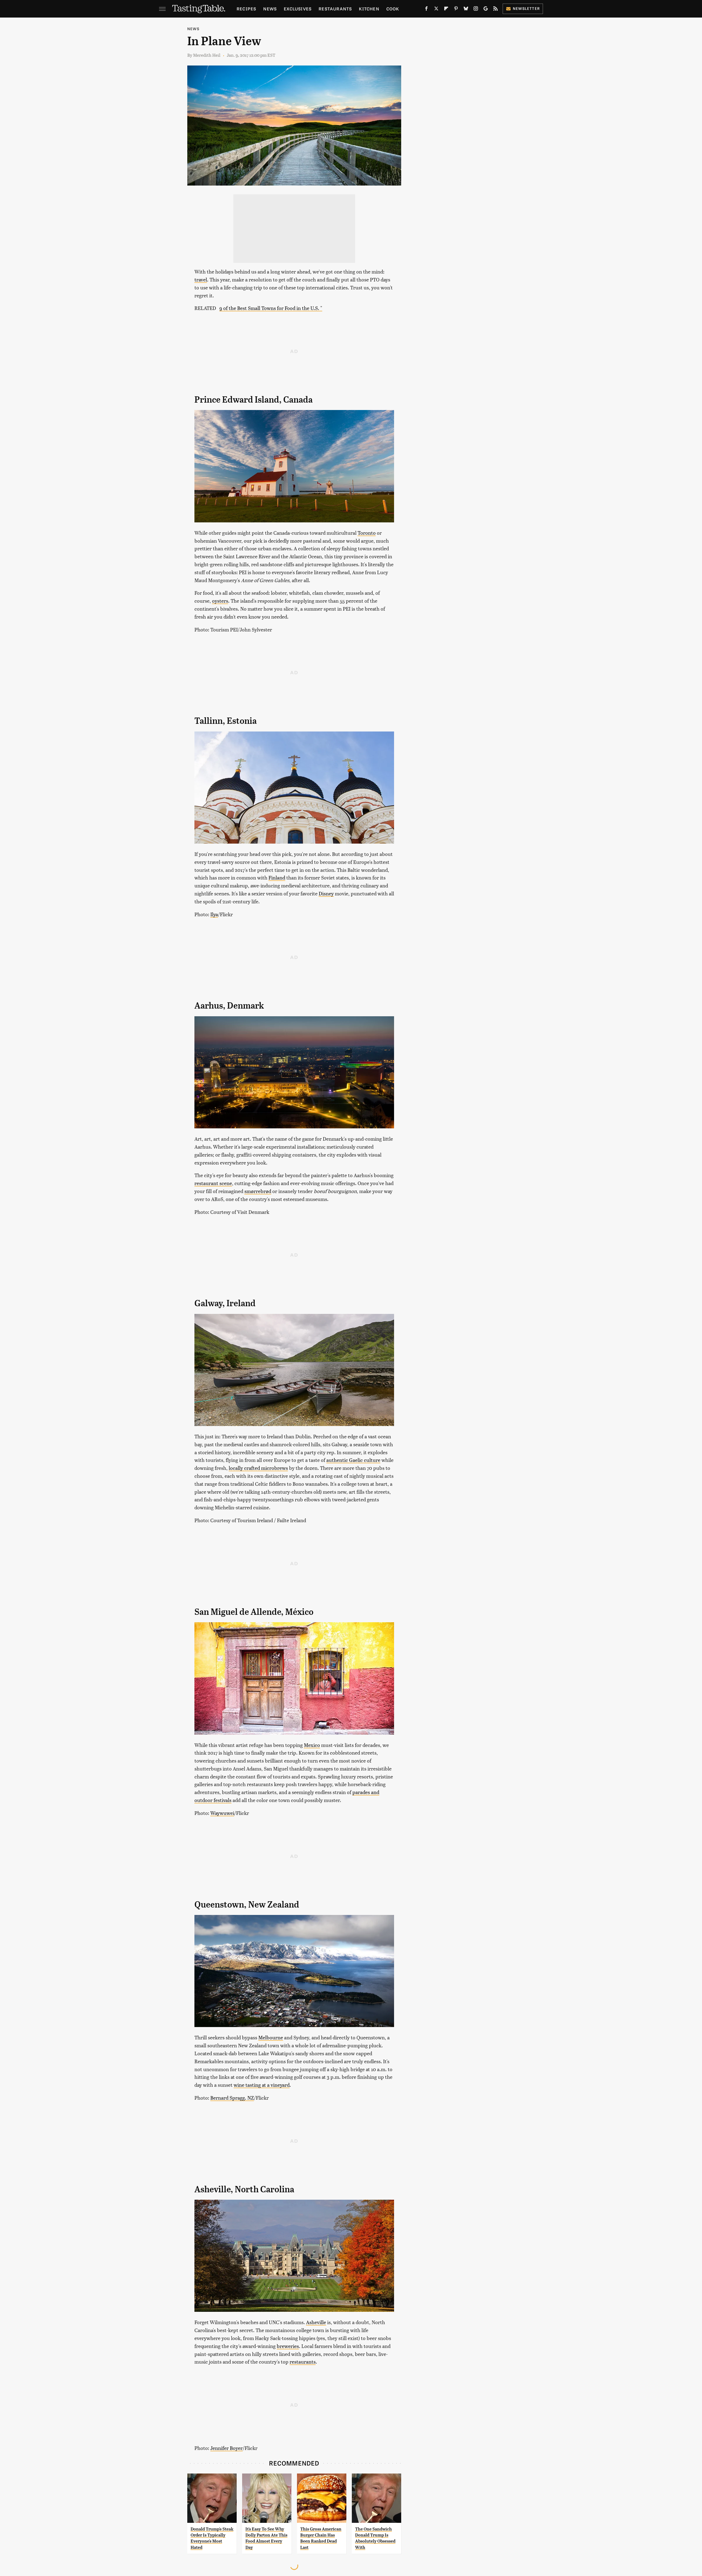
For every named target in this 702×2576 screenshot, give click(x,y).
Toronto (367, 533)
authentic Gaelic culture (353, 1460)
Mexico (312, 1745)
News (270, 9)
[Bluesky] (466, 10)
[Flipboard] (446, 10)
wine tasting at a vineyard (262, 2085)
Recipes (246, 9)
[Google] (486, 10)
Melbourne (271, 2037)
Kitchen (369, 9)
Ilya (214, 914)
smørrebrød (258, 1191)
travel (201, 279)
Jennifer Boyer (227, 2448)
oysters (220, 601)
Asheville (316, 2322)
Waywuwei (222, 1813)
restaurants (303, 2362)
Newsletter (526, 8)
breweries (288, 2346)
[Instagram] (476, 10)
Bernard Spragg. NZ (232, 2098)
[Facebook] (426, 10)
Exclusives (298, 9)
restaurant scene (213, 1183)
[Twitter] (436, 10)
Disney (326, 893)
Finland (277, 877)
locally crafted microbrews (258, 1468)
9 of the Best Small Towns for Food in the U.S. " (271, 308)
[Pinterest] (456, 10)
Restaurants (335, 9)
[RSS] (496, 10)
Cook (393, 9)
